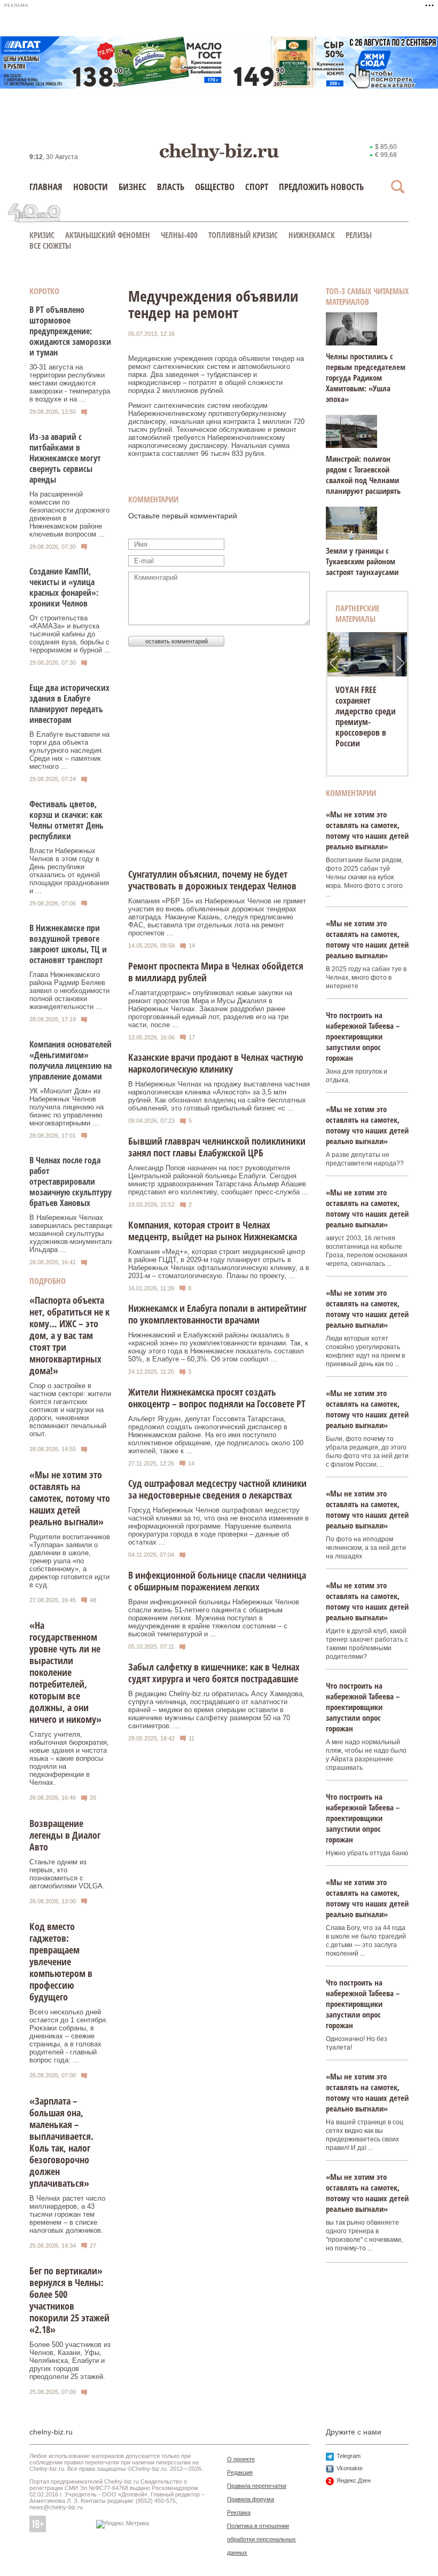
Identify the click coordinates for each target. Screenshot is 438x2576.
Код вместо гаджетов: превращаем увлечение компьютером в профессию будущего (61, 1961)
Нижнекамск (312, 235)
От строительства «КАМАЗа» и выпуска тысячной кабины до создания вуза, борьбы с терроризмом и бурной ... (70, 634)
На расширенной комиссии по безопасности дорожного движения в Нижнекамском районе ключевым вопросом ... (69, 514)
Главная (46, 187)
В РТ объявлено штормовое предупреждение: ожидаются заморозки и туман (70, 331)
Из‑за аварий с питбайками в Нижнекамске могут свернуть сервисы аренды (65, 458)
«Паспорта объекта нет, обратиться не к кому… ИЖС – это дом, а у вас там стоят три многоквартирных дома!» (69, 1335)
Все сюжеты (50, 246)
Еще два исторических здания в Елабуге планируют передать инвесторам (69, 704)
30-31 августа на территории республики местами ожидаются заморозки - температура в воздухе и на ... (70, 383)
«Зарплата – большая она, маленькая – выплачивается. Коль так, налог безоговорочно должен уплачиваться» (61, 2142)
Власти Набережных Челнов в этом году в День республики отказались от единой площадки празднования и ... (69, 871)
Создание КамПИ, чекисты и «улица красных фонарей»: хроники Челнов (64, 587)
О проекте (241, 2459)
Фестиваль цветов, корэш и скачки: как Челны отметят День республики (67, 820)
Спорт (257, 187)
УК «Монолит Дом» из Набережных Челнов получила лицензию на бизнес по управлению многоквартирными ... (67, 1107)
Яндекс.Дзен (354, 2480)
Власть (171, 187)
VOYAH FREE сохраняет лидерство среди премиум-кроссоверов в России (366, 716)
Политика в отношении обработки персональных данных (261, 2539)
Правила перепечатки (257, 2486)
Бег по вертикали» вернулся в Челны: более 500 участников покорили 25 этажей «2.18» (69, 2300)
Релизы (359, 235)
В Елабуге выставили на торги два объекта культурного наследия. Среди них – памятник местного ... (69, 750)
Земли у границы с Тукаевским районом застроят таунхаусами (362, 561)
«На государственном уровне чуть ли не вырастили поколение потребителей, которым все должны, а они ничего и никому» (65, 1672)
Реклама (239, 2512)
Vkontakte (350, 2468)
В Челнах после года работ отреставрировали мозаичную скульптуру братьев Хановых (71, 1181)
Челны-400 (179, 235)
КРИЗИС (42, 235)
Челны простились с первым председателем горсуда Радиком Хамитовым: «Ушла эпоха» (366, 377)
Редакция (240, 2472)
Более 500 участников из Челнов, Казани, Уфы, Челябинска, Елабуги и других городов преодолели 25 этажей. (70, 2361)
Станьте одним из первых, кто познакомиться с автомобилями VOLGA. (67, 1874)
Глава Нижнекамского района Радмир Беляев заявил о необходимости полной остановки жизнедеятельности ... (69, 991)
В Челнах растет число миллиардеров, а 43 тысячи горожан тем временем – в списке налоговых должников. (67, 2214)
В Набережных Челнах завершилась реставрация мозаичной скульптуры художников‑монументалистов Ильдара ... (79, 1234)
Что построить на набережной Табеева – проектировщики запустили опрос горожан (363, 1036)
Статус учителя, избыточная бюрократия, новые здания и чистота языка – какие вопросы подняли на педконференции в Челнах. (69, 1758)
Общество (215, 187)
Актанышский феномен (108, 235)
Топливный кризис (243, 235)
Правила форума (251, 2499)
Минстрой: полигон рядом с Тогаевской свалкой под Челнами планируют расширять (363, 475)
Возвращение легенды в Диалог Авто (65, 1835)
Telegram (349, 2456)
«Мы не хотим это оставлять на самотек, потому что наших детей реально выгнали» (70, 1498)
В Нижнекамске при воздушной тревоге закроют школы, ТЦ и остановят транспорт (68, 944)
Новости (91, 187)
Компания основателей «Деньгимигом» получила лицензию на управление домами (71, 1060)
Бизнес (132, 187)
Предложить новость (321, 187)
